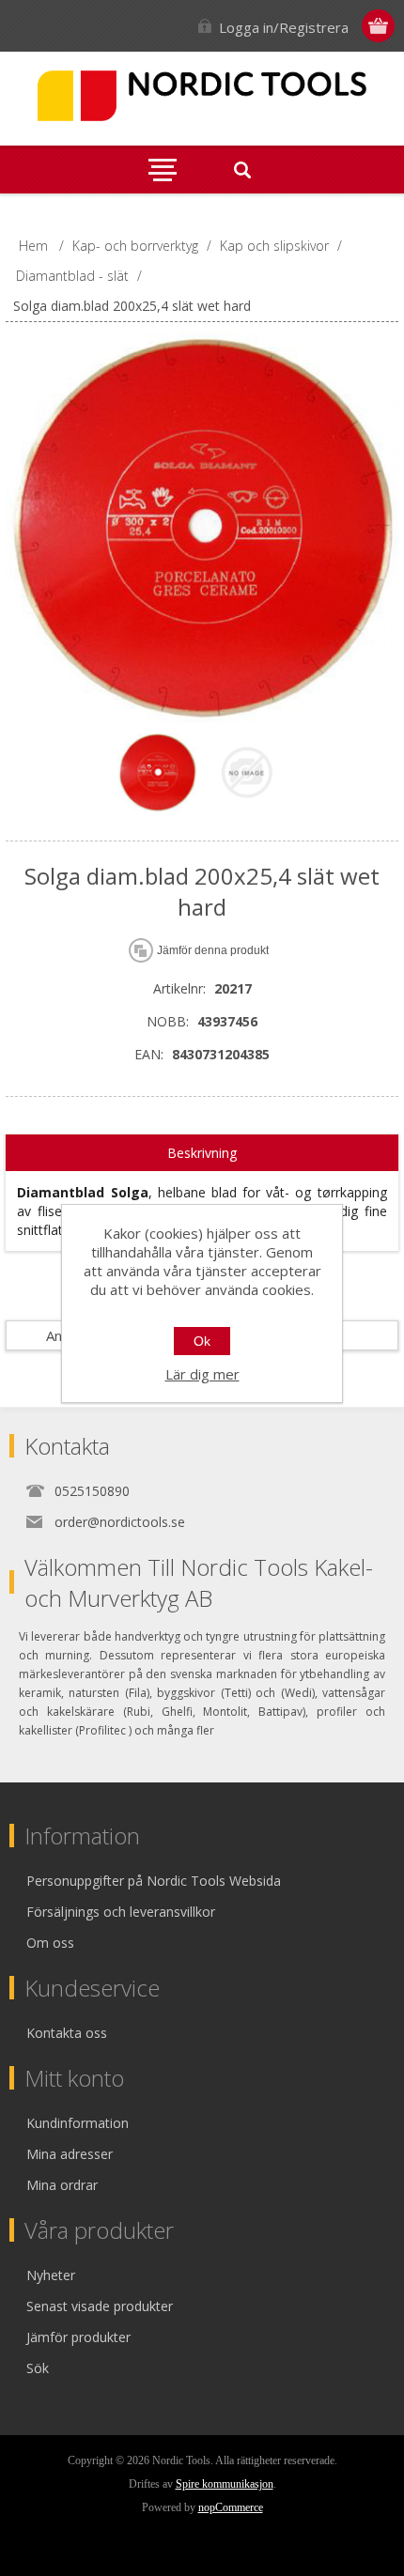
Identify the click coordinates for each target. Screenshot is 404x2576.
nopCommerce (231, 2507)
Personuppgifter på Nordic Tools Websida (154, 1881)
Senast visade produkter (100, 2306)
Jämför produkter (78, 2337)
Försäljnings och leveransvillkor (121, 1912)
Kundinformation (78, 2123)
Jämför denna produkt (213, 950)
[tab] (202, 1153)
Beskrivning (202, 1153)
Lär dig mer (202, 1374)
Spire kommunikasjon (225, 2484)
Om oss (50, 1943)
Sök (38, 2368)
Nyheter (51, 2275)
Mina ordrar (62, 2185)
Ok (202, 1341)
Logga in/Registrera (284, 27)
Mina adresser (70, 2154)
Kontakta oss (67, 2033)
